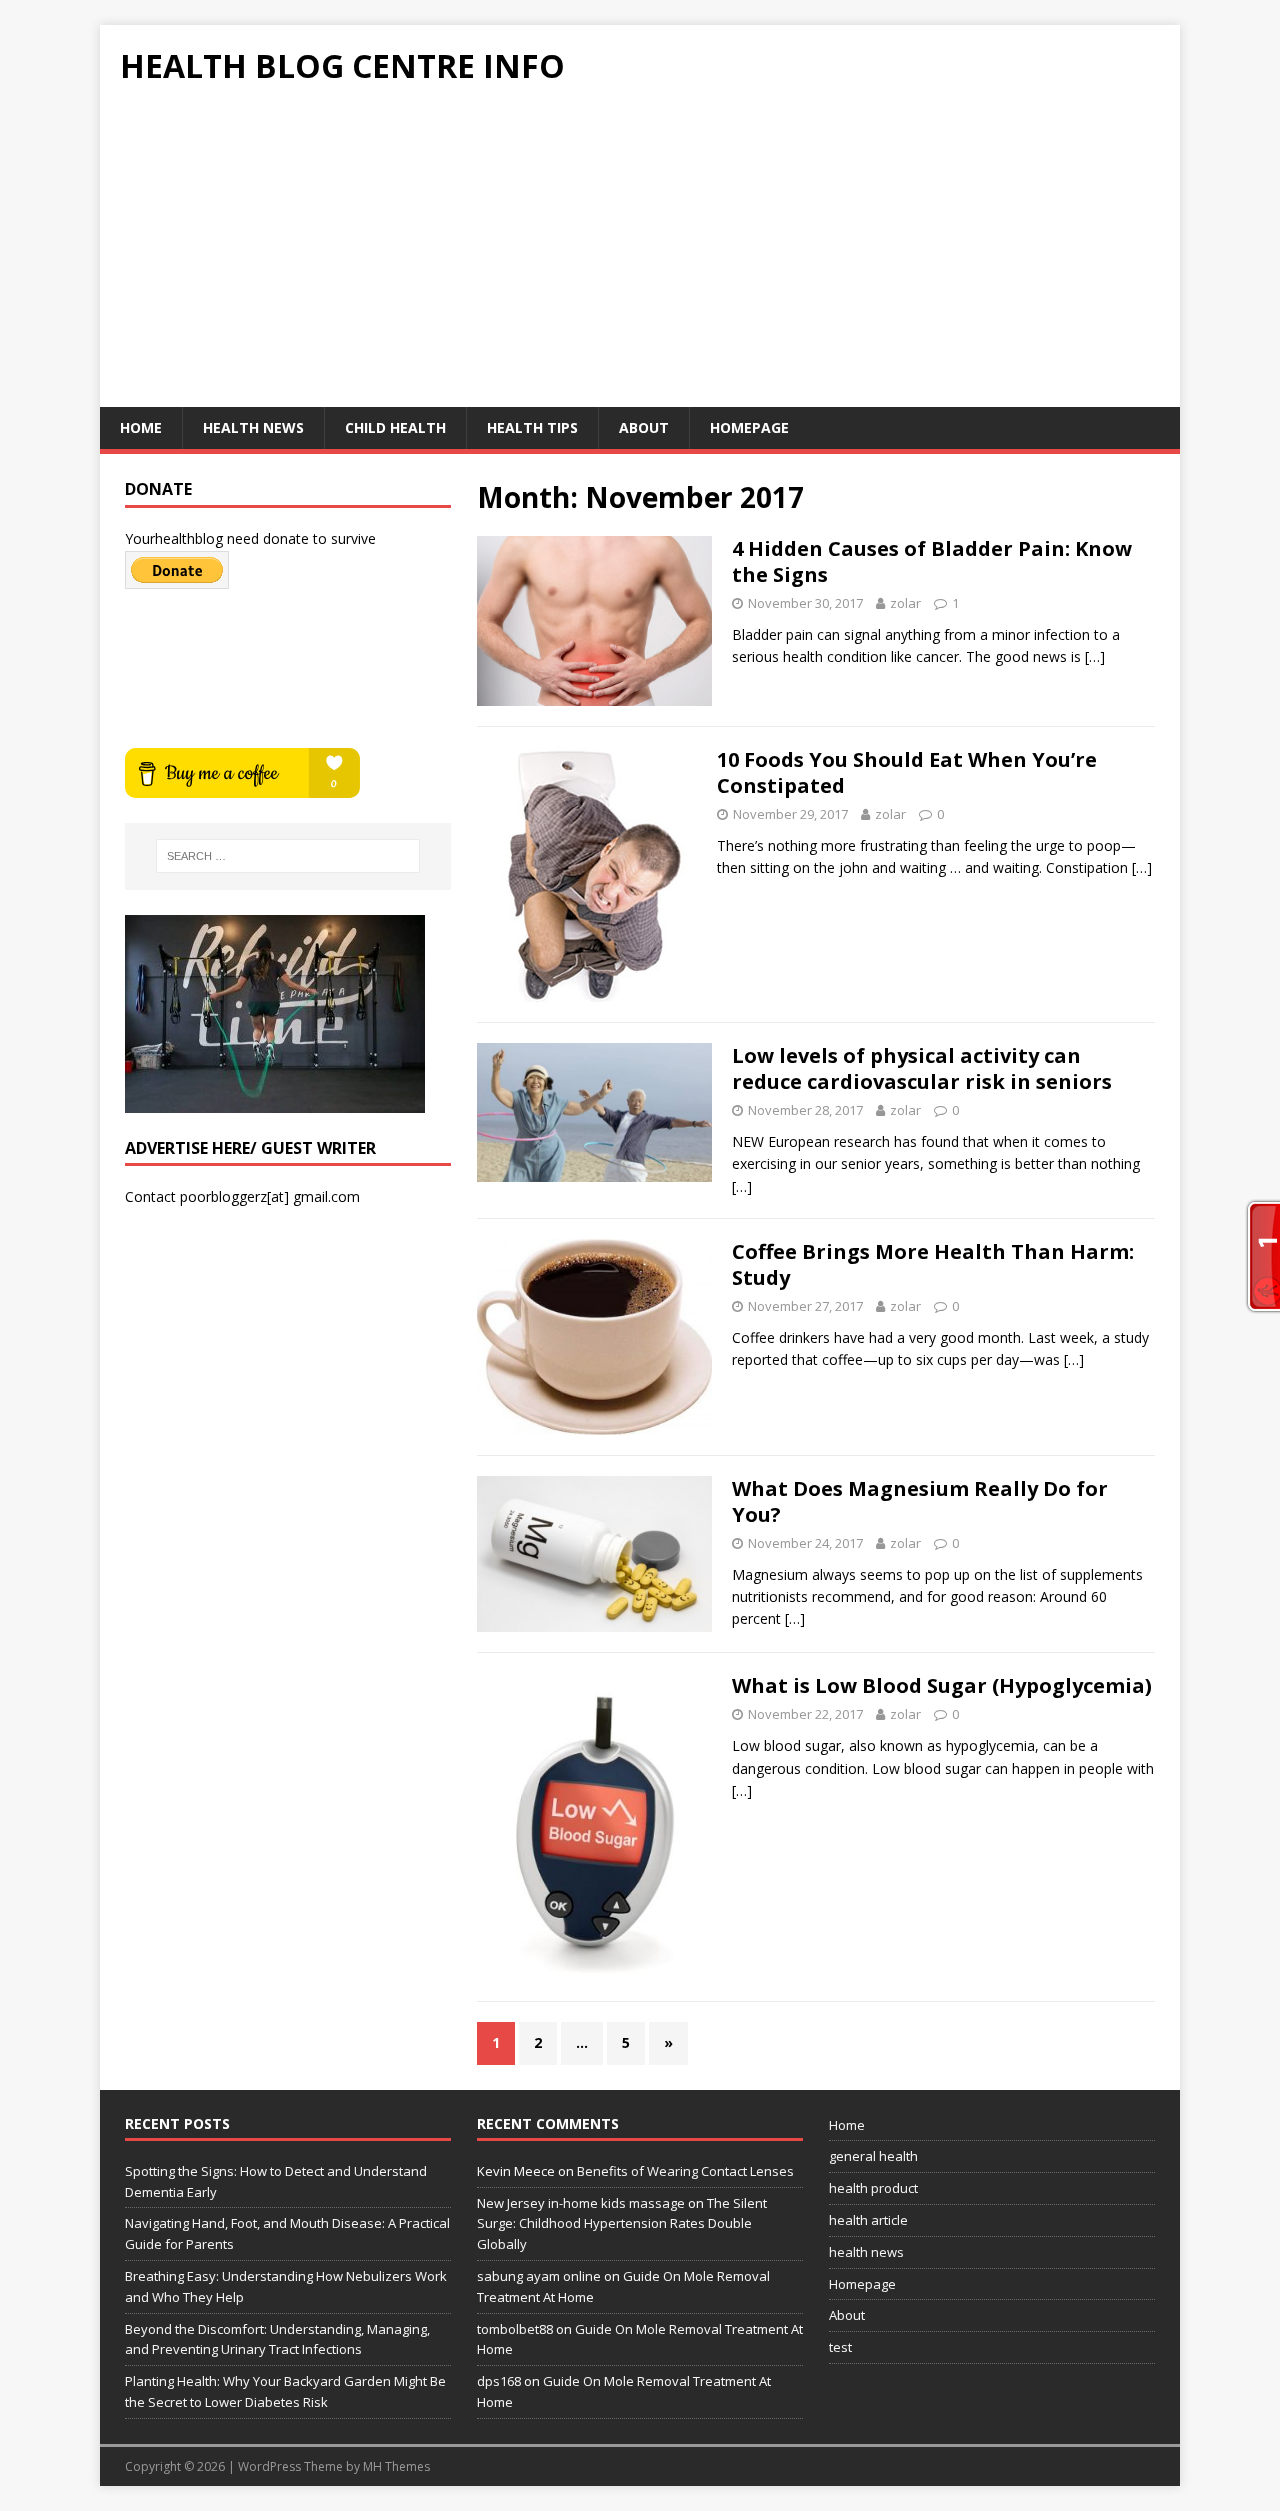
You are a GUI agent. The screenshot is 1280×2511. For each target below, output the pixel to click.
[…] (1095, 656)
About (644, 427)
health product (873, 2188)
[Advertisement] (640, 257)
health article (868, 2220)
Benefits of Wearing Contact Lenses (685, 2171)
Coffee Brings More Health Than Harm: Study (933, 1264)
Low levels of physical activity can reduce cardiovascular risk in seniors (922, 1068)
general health (873, 2156)
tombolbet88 (515, 2329)
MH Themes (396, 2466)
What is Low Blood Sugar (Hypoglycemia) (942, 1685)
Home (141, 427)
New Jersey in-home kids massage (581, 2203)
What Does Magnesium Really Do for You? (920, 1501)
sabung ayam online (539, 2276)
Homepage (749, 427)
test (840, 2347)
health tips (532, 427)
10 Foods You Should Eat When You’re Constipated (907, 772)
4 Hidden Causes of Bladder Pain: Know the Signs (932, 561)
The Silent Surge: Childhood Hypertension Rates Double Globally (622, 2224)
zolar (905, 603)
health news (253, 427)
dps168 (499, 2381)
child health (395, 427)
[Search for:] (288, 856)
